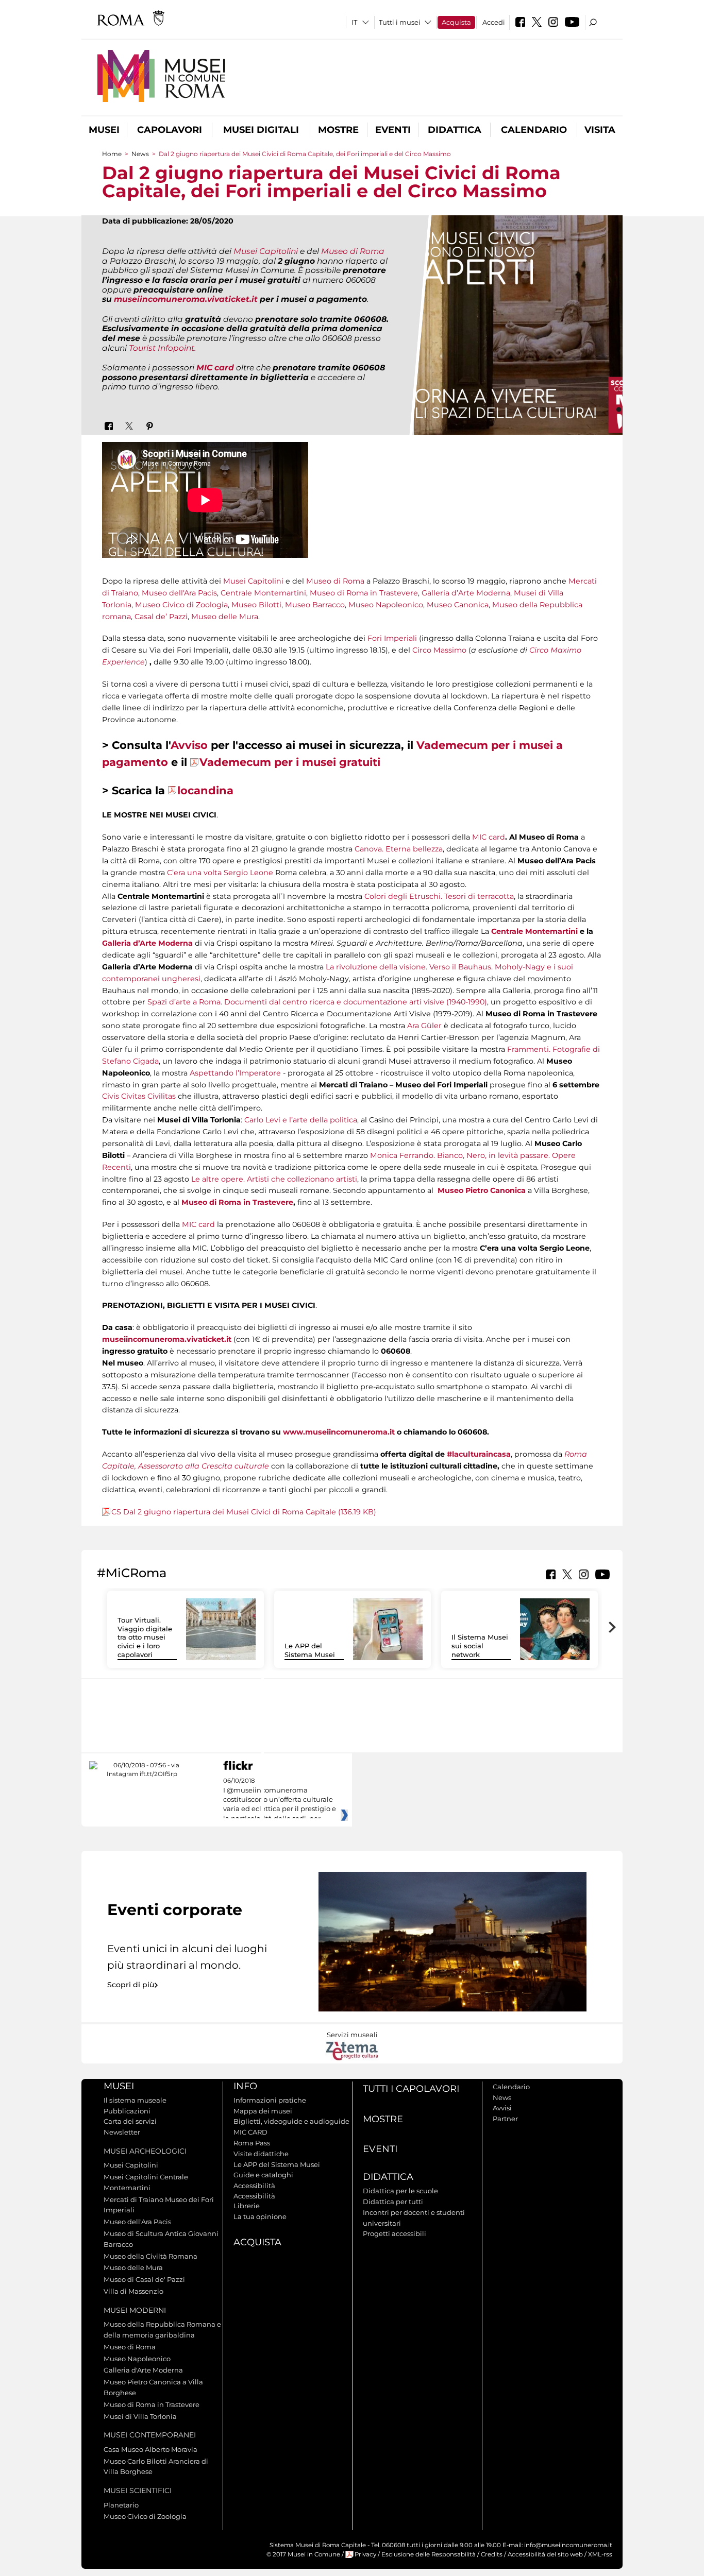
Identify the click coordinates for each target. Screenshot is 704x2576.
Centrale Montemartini (263, 593)
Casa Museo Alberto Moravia (150, 2449)
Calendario (534, 130)
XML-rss (600, 2554)
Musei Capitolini (266, 251)
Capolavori (170, 130)
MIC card (489, 837)
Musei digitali (261, 130)
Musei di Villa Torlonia (140, 2416)
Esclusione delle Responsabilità (429, 2554)
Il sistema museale (135, 2100)
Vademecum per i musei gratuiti (290, 762)
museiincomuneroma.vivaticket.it (186, 299)
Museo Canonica (458, 605)
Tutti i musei (400, 22)
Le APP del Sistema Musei (310, 1650)
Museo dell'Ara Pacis (179, 593)
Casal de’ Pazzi (161, 617)
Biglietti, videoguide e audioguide (291, 2121)
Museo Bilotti (256, 605)
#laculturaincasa (479, 1454)
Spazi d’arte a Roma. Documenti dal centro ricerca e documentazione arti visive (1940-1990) (317, 1002)
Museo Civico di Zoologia (181, 605)
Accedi (494, 22)
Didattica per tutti (393, 2202)
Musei (104, 130)
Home (112, 154)
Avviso (189, 745)
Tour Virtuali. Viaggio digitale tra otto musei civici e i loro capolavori (145, 1637)
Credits (492, 2554)
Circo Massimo (439, 650)
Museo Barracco (315, 605)
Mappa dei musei (263, 2111)
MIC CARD (250, 2132)
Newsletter (122, 2132)
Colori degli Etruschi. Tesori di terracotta (439, 896)
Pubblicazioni (127, 2111)
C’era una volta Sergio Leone (220, 873)
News (140, 154)
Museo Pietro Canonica (482, 1190)
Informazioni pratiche (270, 2100)
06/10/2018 (280, 1800)
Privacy (365, 2554)
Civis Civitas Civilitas (139, 1096)
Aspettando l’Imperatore (235, 1073)
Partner (505, 2119)
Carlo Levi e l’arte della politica (301, 1120)
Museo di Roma (353, 251)
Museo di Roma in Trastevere (364, 593)
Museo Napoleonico (386, 605)
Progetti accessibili (395, 2233)
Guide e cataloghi (263, 2175)
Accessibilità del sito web (545, 2554)
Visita (600, 130)
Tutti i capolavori (411, 2089)
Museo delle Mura (225, 617)
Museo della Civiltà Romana (150, 2256)
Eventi (393, 130)
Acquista (456, 22)
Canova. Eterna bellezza (399, 849)
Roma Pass (252, 2143)
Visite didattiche (261, 2154)
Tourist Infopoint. (162, 348)
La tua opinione (260, 2216)
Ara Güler (424, 1026)
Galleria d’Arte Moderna (466, 593)
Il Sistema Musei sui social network (480, 1646)
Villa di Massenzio (133, 2291)
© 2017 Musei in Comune (303, 2554)
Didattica (455, 130)
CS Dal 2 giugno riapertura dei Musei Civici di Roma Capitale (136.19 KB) (244, 1512)
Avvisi (502, 2108)
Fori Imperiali (392, 638)
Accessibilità (254, 2186)
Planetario (121, 2505)
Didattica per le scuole (400, 2191)
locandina (205, 790)
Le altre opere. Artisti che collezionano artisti (274, 1179)
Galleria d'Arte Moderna (143, 2370)
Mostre (338, 130)
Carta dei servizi (130, 2121)
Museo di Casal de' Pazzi (144, 2279)
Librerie (247, 2206)
